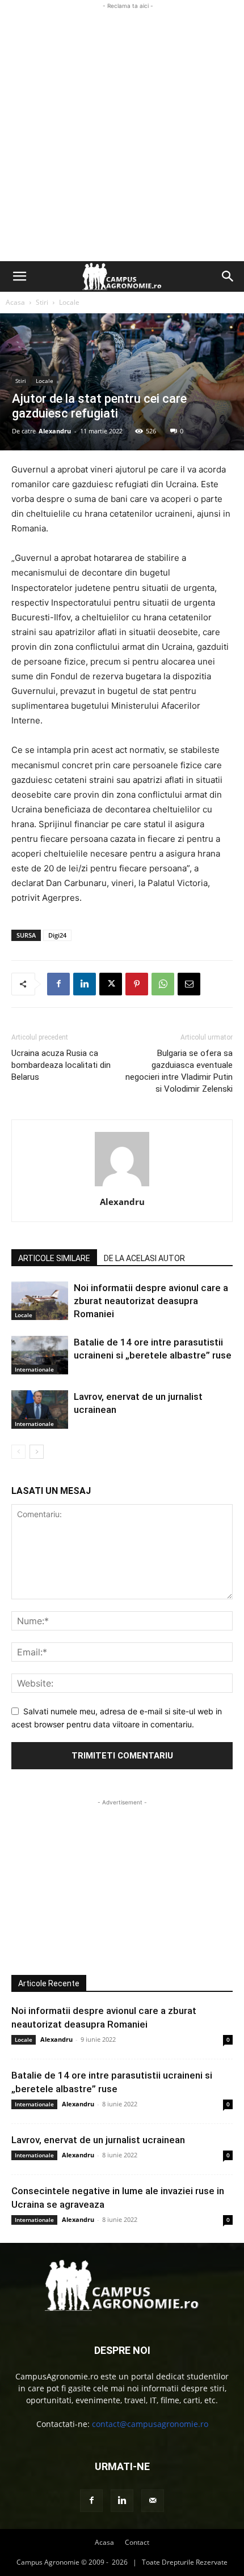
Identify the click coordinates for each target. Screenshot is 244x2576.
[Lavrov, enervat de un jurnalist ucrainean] (40, 1410)
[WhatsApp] (163, 984)
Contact (137, 2542)
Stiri (42, 302)
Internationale (34, 1369)
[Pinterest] (137, 984)
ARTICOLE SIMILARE (54, 1258)
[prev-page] (18, 1452)
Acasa (15, 302)
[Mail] (153, 2501)
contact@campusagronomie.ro (150, 2424)
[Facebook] (58, 984)
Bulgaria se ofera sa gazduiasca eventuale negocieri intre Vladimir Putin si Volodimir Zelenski (179, 1071)
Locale (69, 302)
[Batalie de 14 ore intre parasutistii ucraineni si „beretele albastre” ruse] (40, 1355)
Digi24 (57, 935)
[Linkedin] (85, 984)
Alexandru (55, 431)
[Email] (189, 984)
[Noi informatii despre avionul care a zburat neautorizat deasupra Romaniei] (40, 1301)
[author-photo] (122, 1186)
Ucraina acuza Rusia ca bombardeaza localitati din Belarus (61, 1065)
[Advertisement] (122, 134)
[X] (111, 984)
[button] (19, 276)
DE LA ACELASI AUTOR (144, 1258)
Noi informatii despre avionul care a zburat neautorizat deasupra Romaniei (151, 1301)
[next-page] (37, 1452)
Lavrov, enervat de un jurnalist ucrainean (98, 2140)
